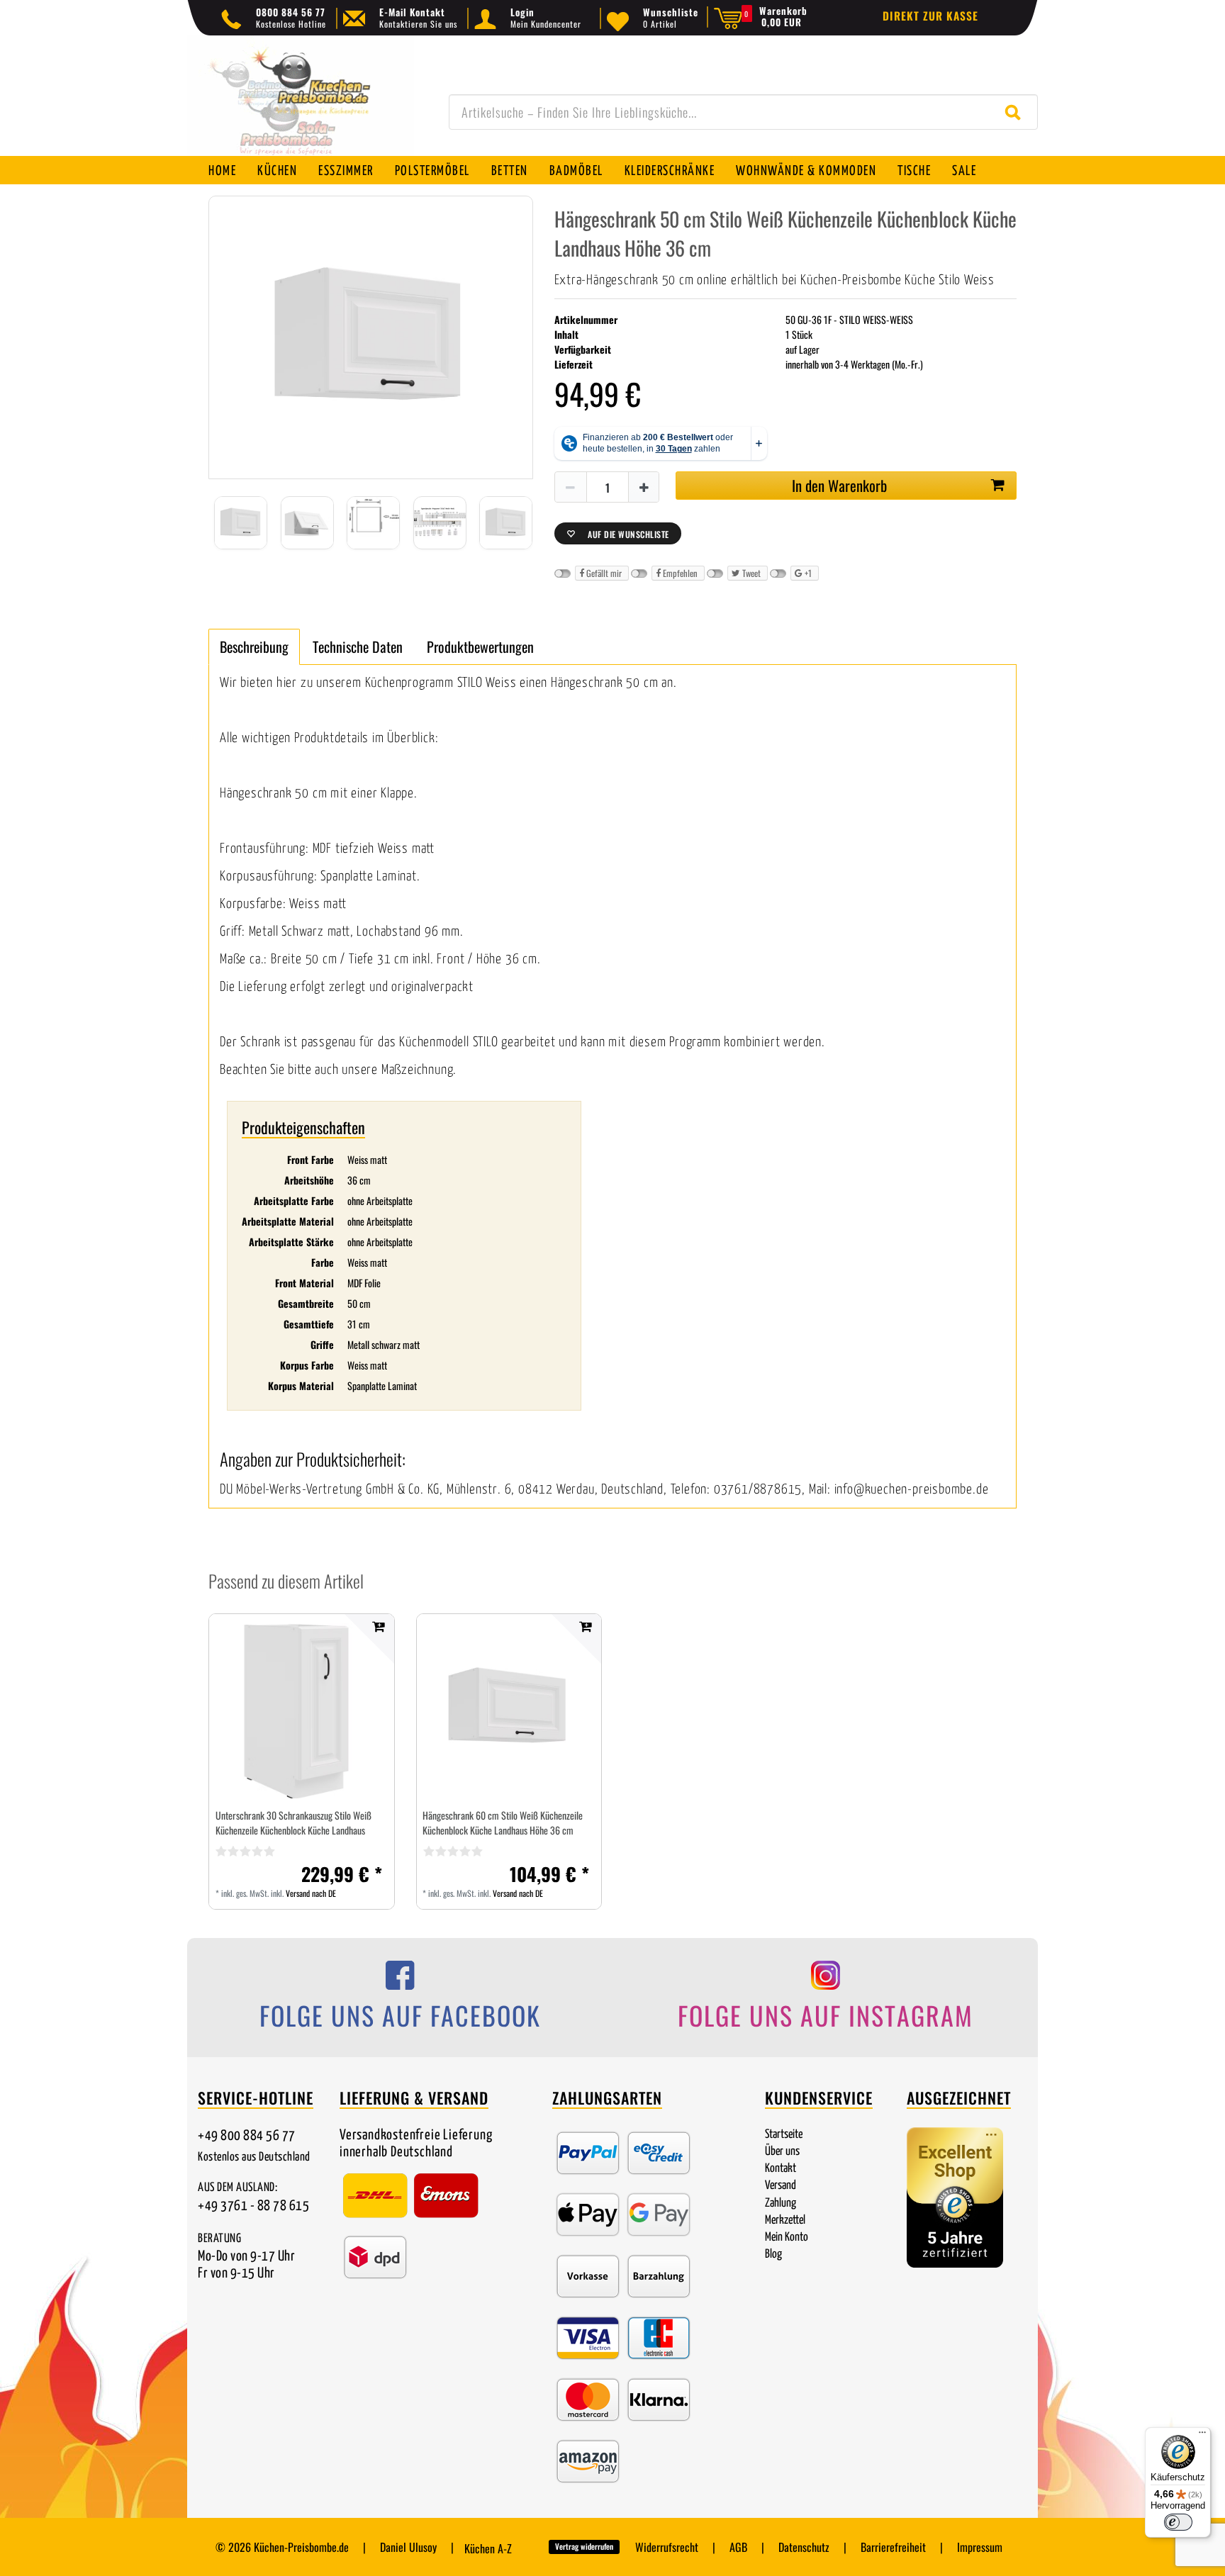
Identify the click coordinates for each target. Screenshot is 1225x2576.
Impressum (980, 2547)
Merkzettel (785, 2221)
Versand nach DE (311, 1893)
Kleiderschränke (670, 171)
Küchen (277, 171)
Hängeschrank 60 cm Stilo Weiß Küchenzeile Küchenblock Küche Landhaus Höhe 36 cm (503, 1822)
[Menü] (1202, 2436)
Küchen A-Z (488, 2548)
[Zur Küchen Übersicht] (301, 103)
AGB (738, 2547)
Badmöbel (576, 171)
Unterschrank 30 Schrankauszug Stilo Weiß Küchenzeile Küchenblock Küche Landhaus (293, 1822)
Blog (773, 2255)
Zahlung (781, 2203)
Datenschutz (804, 2547)
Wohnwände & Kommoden (806, 171)
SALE (964, 171)
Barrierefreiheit (893, 2547)
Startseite (784, 2135)
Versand (781, 2186)
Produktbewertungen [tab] (480, 646)
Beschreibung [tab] (254, 646)
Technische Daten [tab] (358, 646)
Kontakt (781, 2169)
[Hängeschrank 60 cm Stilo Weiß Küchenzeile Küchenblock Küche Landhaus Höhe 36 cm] (509, 1706)
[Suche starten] (1016, 112)
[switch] (1178, 2522)
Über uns (782, 2152)
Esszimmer (346, 171)
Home (222, 171)
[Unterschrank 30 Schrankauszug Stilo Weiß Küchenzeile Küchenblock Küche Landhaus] (302, 1707)
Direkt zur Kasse (930, 16)
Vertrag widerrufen (584, 2546)
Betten (510, 171)
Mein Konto (787, 2238)
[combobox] (743, 112)
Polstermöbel (432, 171)
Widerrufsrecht (667, 2547)
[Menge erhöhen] (644, 488)
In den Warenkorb (839, 485)
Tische (914, 171)
